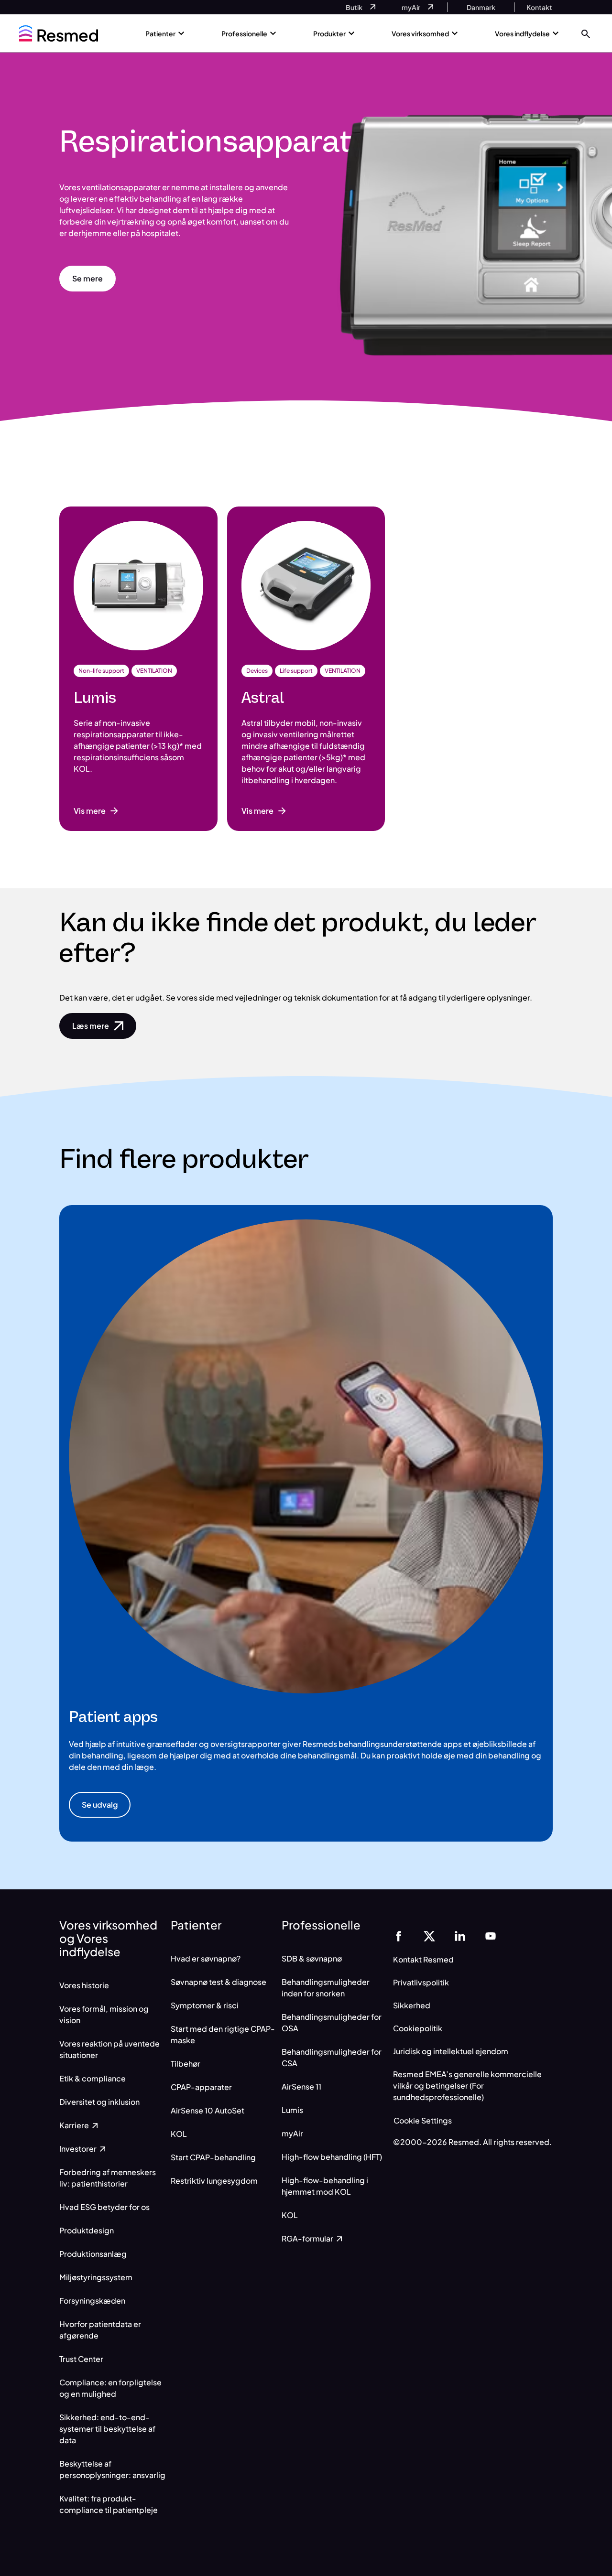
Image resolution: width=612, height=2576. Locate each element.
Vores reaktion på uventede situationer (109, 2049)
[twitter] (429, 1935)
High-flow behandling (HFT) (332, 2157)
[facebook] (399, 1935)
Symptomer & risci (205, 2005)
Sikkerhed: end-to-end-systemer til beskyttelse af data (107, 2429)
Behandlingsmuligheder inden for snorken (326, 1988)
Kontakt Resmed (423, 1959)
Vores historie (84, 1985)
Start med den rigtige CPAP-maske (223, 2034)
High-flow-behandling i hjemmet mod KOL (325, 2186)
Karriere (75, 2125)
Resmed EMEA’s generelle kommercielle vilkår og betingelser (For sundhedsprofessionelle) (467, 2086)
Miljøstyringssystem (96, 2277)
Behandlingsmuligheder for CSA (332, 2057)
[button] (586, 33)
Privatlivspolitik (421, 1982)
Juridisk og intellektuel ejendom (451, 2051)
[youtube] (491, 1935)
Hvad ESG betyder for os (104, 2207)
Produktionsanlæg (93, 2254)
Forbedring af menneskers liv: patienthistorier (108, 2178)
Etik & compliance (93, 2078)
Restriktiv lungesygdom (214, 2181)
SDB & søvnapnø (312, 1958)
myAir (292, 2133)
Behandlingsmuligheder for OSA (332, 2022)
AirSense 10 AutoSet (208, 2110)
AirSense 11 (301, 2086)
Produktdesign (87, 2230)
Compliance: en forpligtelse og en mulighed (110, 2388)
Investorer (79, 2149)
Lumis (292, 2110)
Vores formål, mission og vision (104, 2014)
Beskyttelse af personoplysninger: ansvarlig (112, 2469)
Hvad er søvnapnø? (206, 1958)
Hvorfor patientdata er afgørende (100, 2330)
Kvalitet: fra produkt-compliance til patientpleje (109, 2504)
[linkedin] (460, 1935)
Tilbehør (186, 2064)
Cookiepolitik (418, 2028)
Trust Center (81, 2359)
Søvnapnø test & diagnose (219, 1982)
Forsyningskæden (92, 2301)
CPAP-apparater (201, 2087)
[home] (59, 33)
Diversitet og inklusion (99, 2102)
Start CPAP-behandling (213, 2157)
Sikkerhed (412, 2005)
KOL (179, 2134)
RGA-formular (308, 2238)
